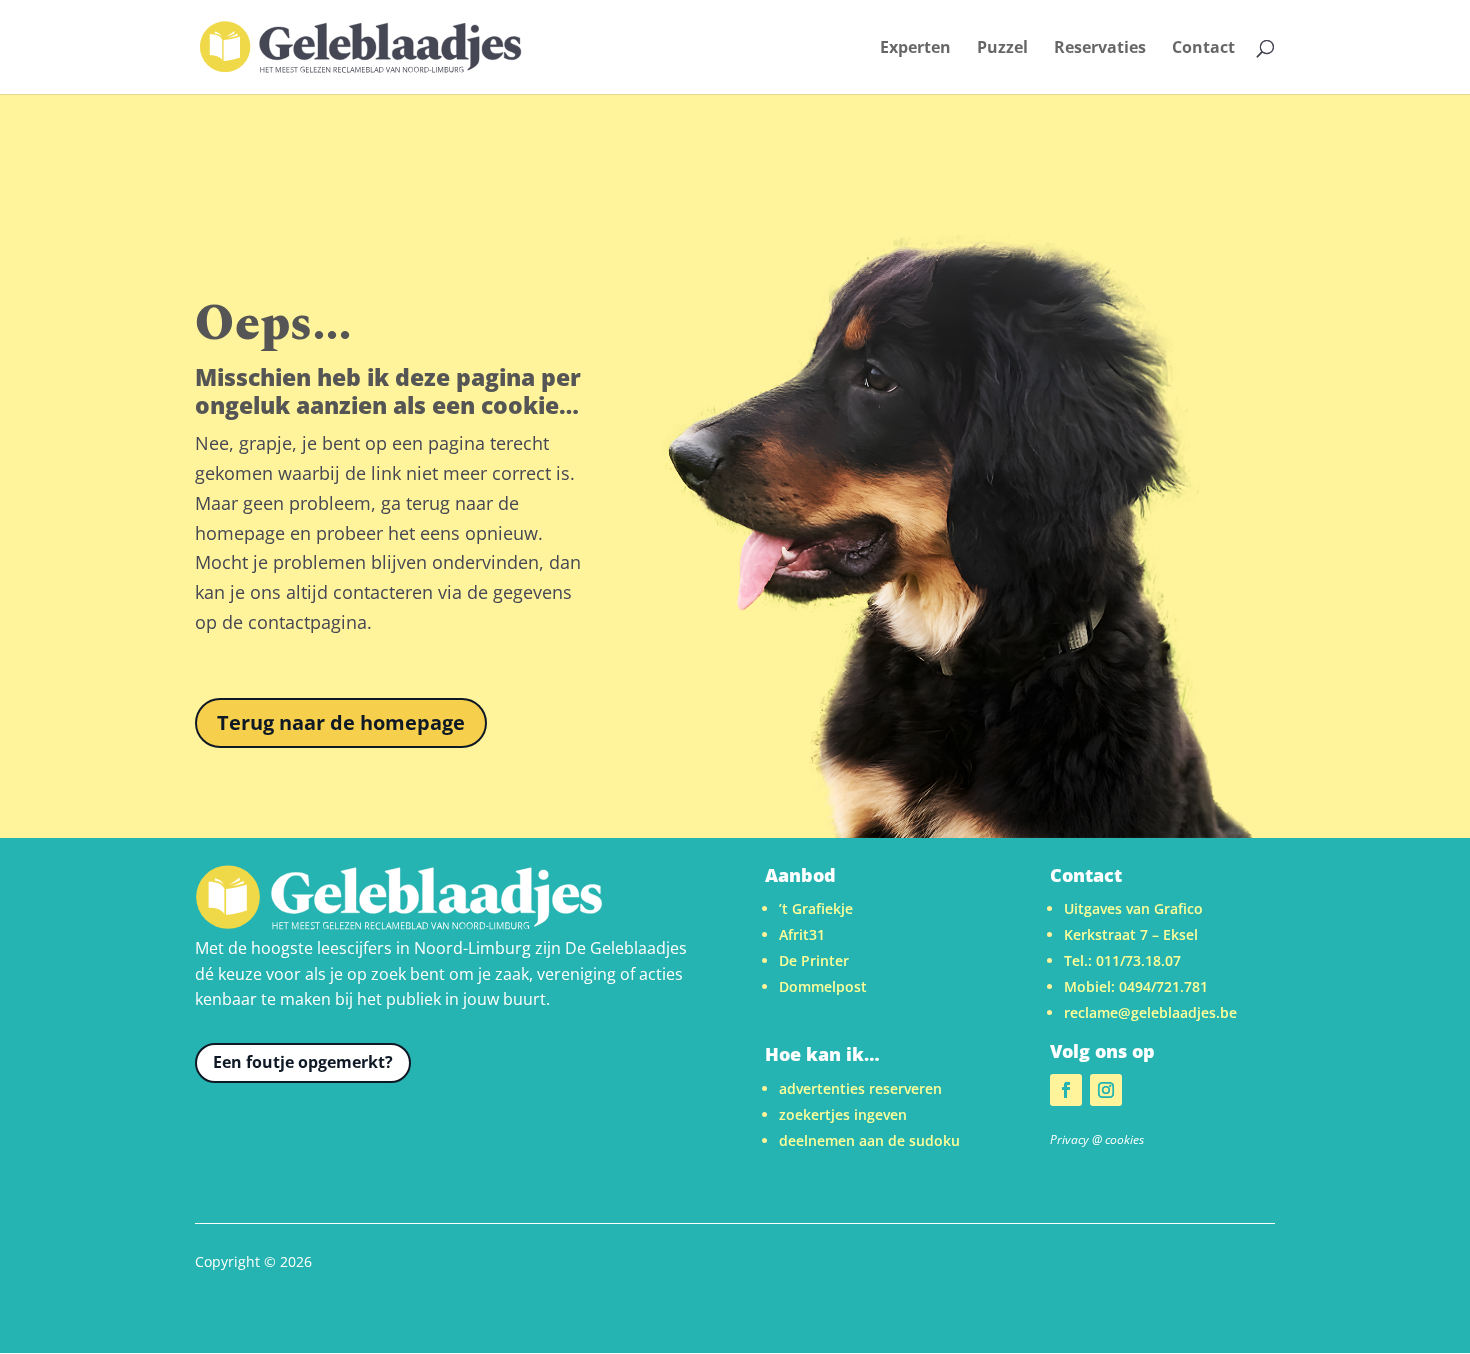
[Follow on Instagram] (1106, 1090)
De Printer (814, 960)
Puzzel (1002, 49)
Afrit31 (802, 934)
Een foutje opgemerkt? (303, 1062)
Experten (915, 49)
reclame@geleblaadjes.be (1150, 1012)
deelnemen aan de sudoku (869, 1140)
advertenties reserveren (860, 1088)
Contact (1203, 49)
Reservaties (1100, 49)
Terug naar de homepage (341, 722)
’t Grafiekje (816, 908)
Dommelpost (823, 986)
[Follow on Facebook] (1066, 1090)
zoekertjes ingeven (843, 1114)
